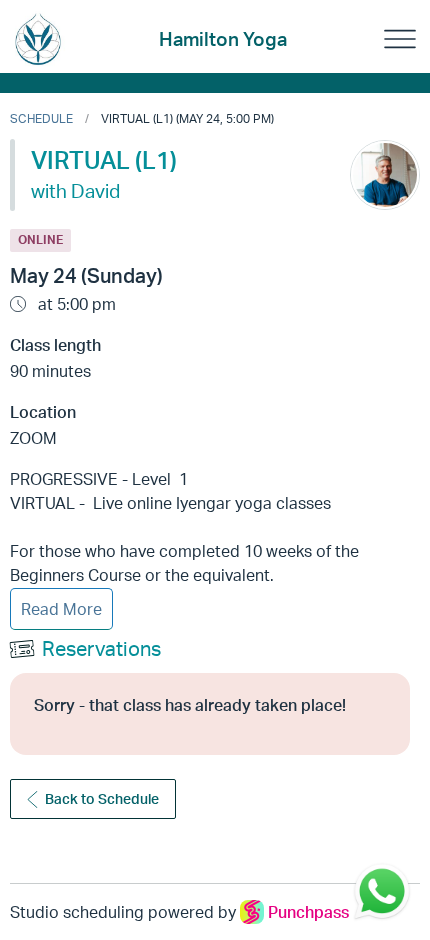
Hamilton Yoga (223, 39)
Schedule (41, 118)
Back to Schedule (102, 798)
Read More (61, 609)
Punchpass (308, 912)
